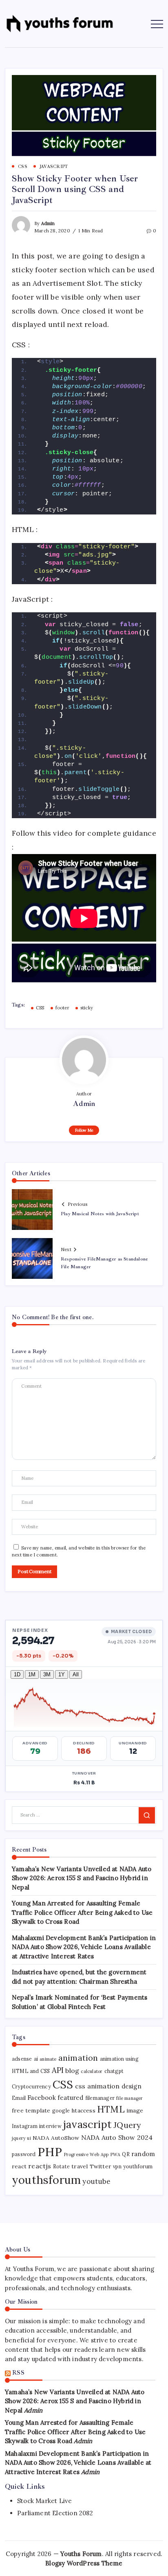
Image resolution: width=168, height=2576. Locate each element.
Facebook (42, 2098)
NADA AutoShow (56, 2138)
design (132, 2086)
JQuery (127, 2125)
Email (19, 2098)
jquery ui (21, 2138)
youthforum (138, 2167)
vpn (117, 2167)
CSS (40, 1008)
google (61, 2111)
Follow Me (84, 1130)
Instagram (25, 2126)
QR (126, 2154)
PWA (116, 2154)
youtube (96, 2181)
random (143, 2154)
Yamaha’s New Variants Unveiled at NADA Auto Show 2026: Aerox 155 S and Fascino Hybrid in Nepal (82, 1878)
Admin (48, 223)
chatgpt (114, 2071)
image (135, 2110)
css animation (97, 2086)
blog (72, 2071)
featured (71, 2098)
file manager (129, 2098)
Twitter (101, 2166)
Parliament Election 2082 (55, 2513)
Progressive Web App (86, 2154)
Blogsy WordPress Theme (84, 2563)
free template (31, 2110)
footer (62, 1008)
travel (80, 2166)
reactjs (40, 2166)
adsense (22, 2059)
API (58, 2070)
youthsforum (46, 2180)
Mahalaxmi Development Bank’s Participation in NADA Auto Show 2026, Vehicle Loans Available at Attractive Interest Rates (84, 1947)
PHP (50, 2152)
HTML (111, 2109)
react (19, 2166)
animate (48, 2059)
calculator (92, 2071)
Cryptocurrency (31, 2087)
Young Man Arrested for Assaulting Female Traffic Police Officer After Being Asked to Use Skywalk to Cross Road (82, 1912)
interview (50, 2126)
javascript (87, 2124)
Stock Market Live (44, 2501)
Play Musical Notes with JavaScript (100, 1214)
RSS (18, 2373)
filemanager (100, 2098)
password (24, 2154)
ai (36, 2059)
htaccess (83, 2110)
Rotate (61, 2167)
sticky (87, 1008)
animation (78, 2058)
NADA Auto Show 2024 (117, 2137)
